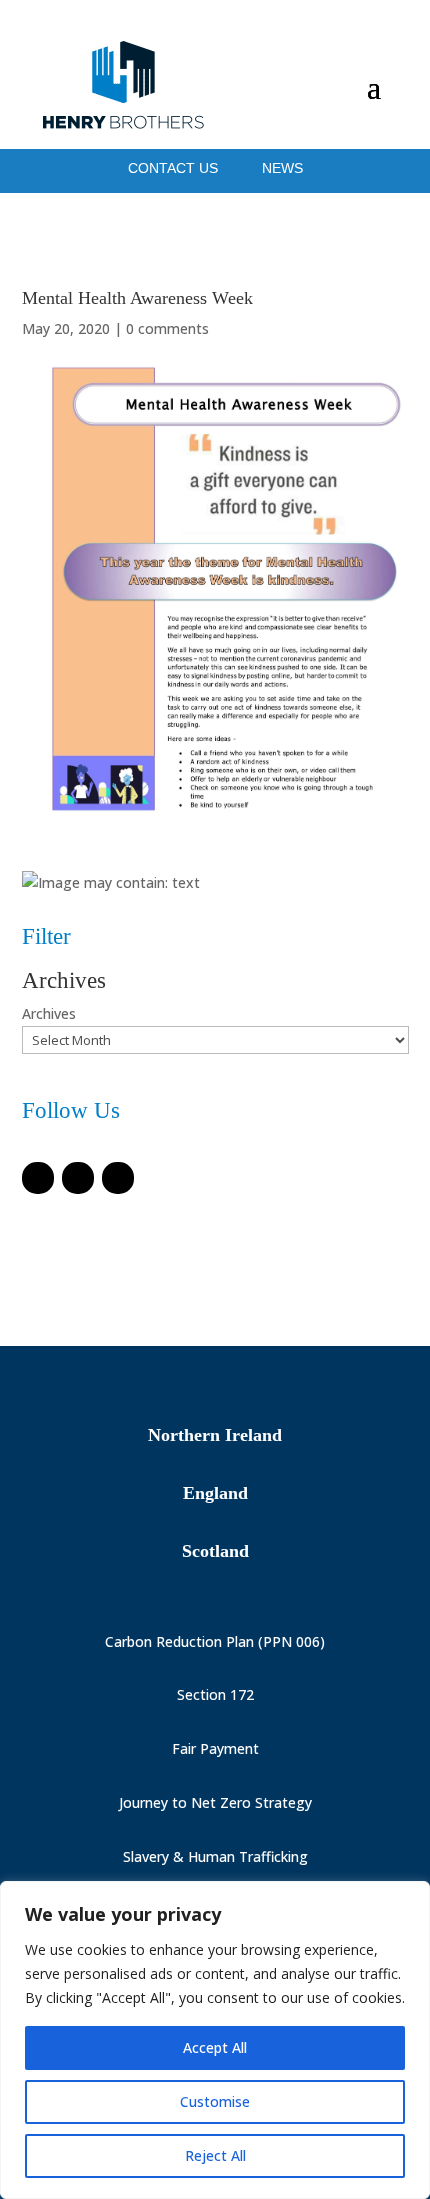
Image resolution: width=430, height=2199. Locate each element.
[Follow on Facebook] (38, 1178)
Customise (215, 2101)
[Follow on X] (78, 1178)
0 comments (167, 328)
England (215, 1493)
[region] (215, 2040)
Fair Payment (215, 1748)
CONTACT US (175, 168)
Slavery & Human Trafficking (215, 1856)
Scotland (215, 1551)
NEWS (282, 168)
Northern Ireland (215, 1435)
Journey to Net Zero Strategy (215, 1802)
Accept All (215, 2047)
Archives (49, 1013)
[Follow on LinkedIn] (118, 1178)
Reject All (215, 2155)
